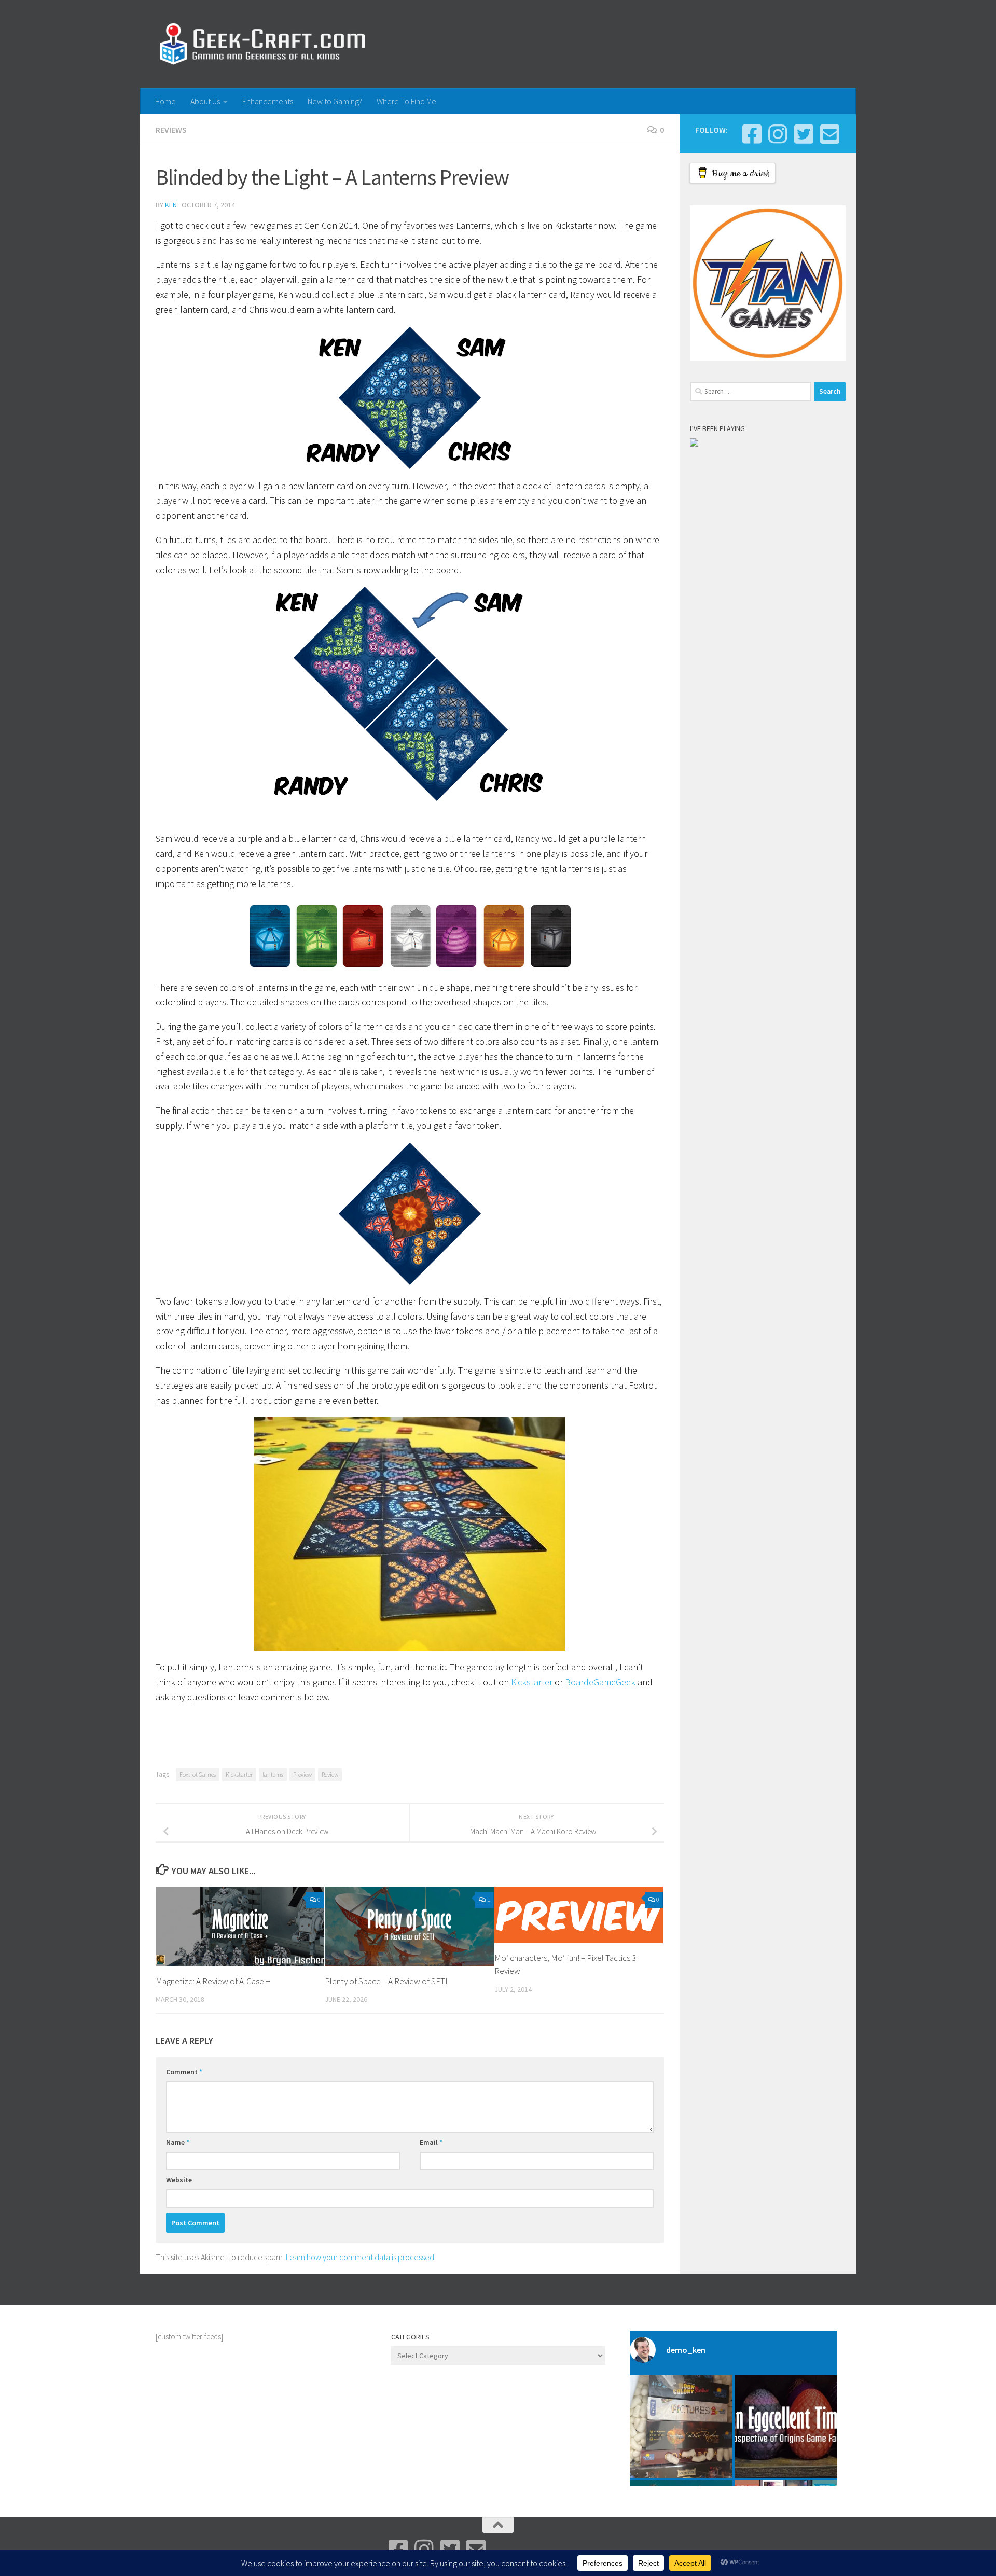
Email (431, 2142)
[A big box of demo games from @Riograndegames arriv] (681, 2427)
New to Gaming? (335, 101)
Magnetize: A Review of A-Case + (213, 1981)
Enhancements (268, 101)
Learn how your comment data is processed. (361, 2257)
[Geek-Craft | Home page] (262, 44)
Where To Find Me (406, 101)
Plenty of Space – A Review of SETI (386, 1981)
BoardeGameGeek (600, 1682)
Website (179, 2180)
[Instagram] (778, 134)
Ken (171, 205)
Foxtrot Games (198, 1774)
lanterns (273, 1774)
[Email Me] (829, 134)
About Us (205, 101)
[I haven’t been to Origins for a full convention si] (786, 2427)
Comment (184, 2072)
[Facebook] (752, 134)
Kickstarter (532, 1682)
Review (330, 1774)
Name (178, 2142)
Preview (302, 1774)
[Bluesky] (804, 134)
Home (165, 101)
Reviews (171, 130)
